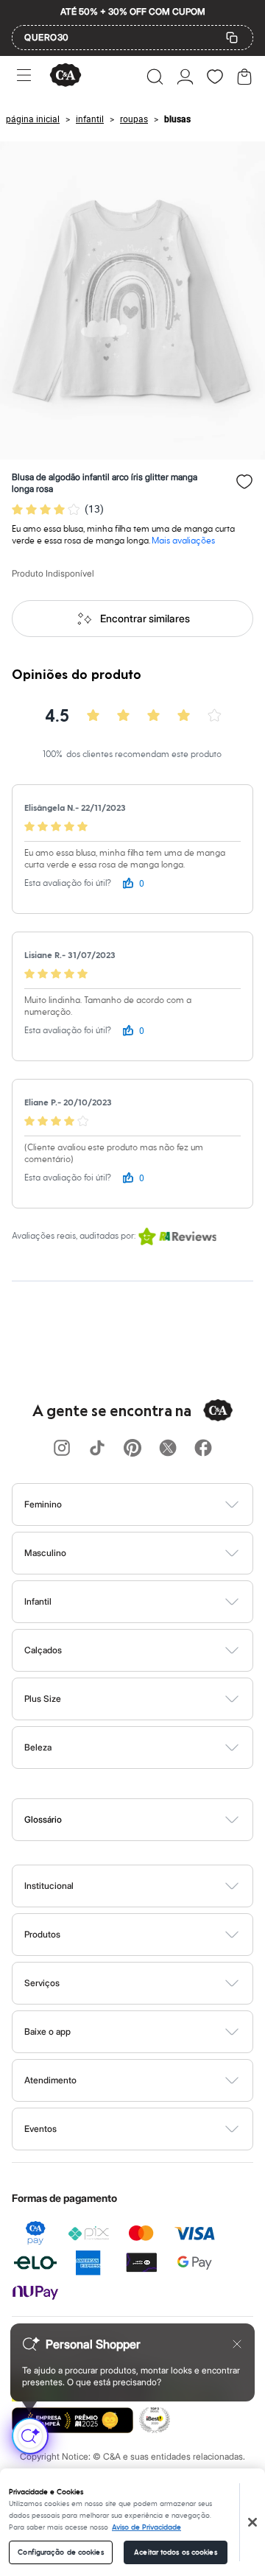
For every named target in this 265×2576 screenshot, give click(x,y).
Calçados (43, 1650)
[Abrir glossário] (151, 1820)
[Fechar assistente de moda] (237, 2344)
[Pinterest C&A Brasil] (132, 1449)
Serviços (42, 1983)
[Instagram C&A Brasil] (62, 1449)
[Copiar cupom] (232, 38)
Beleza (38, 1747)
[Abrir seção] (157, 1505)
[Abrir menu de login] (185, 77)
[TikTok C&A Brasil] (97, 1449)
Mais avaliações (183, 541)
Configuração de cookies (60, 2552)
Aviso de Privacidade (146, 2527)
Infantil (38, 1601)
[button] (155, 77)
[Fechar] (252, 2522)
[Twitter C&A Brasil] (168, 1449)
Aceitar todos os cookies (175, 2552)
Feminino (43, 1504)
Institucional (49, 1886)
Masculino (45, 1553)
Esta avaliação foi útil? (68, 883)
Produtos (42, 1934)
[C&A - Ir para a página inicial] (66, 76)
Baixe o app (47, 2031)
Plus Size (43, 1699)
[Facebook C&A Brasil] (203, 1449)
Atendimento (50, 2080)
